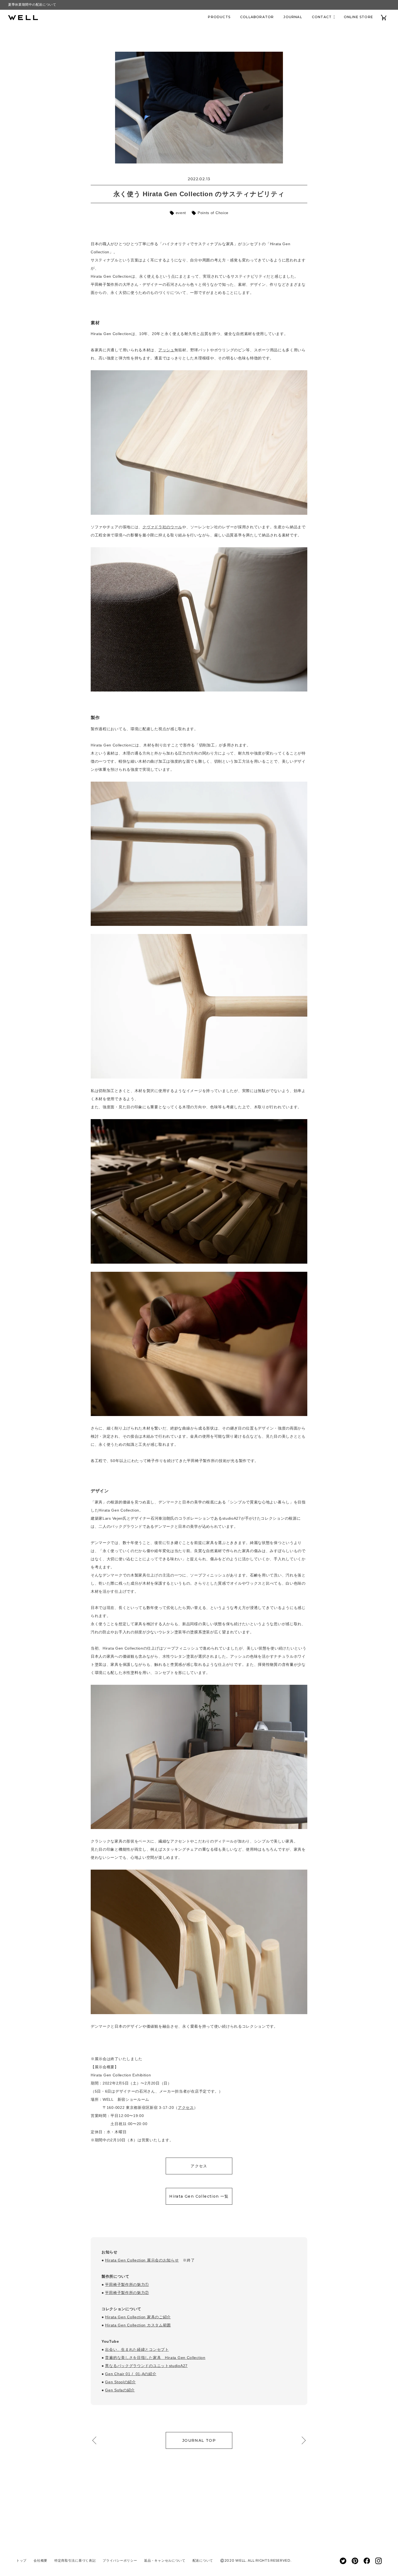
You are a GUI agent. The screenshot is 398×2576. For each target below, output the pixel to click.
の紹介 (150, 2374)
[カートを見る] (384, 17)
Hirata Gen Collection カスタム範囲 (138, 2325)
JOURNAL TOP (199, 2440)
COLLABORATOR (257, 17)
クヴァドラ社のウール (162, 527)
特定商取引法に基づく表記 (75, 2560)
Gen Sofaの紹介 (120, 2390)
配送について (203, 2560)
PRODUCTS (219, 17)
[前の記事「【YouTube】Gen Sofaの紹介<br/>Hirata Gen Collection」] (96, 2440)
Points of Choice (212, 213)
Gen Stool (114, 2382)
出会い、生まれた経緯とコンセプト (137, 2349)
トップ (21, 2560)
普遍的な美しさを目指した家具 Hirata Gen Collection (155, 2358)
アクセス (186, 2108)
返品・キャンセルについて (165, 2560)
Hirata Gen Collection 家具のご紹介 (138, 2317)
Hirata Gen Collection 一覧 (199, 2196)
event (180, 213)
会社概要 (40, 2560)
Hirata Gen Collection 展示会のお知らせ (142, 2260)
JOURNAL (293, 17)
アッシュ (166, 350)
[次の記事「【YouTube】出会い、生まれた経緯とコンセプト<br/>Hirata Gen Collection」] (302, 2440)
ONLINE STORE (358, 17)
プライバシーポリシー (120, 2560)
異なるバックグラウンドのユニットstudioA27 (146, 2366)
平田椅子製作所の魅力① (127, 2285)
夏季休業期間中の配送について (32, 5)
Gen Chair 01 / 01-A (125, 2374)
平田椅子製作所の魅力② (127, 2293)
